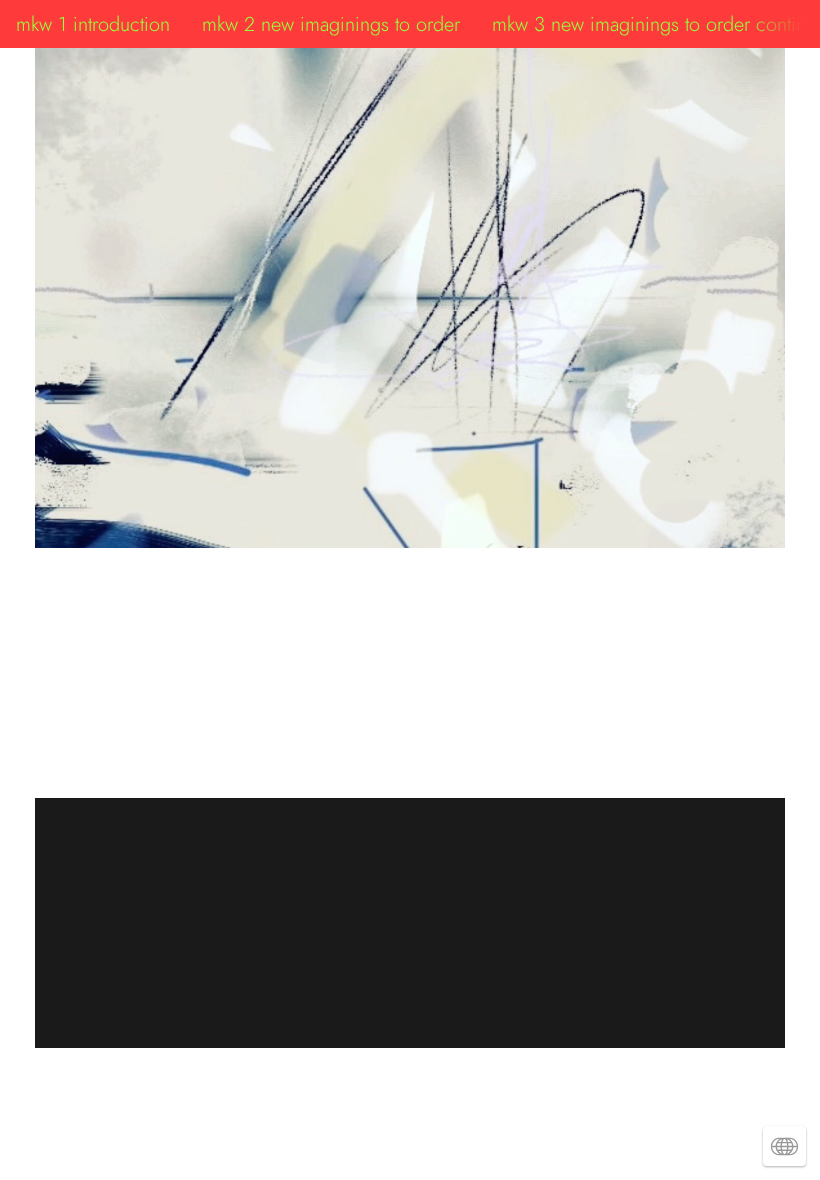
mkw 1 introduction (93, 24)
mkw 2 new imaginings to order (331, 24)
